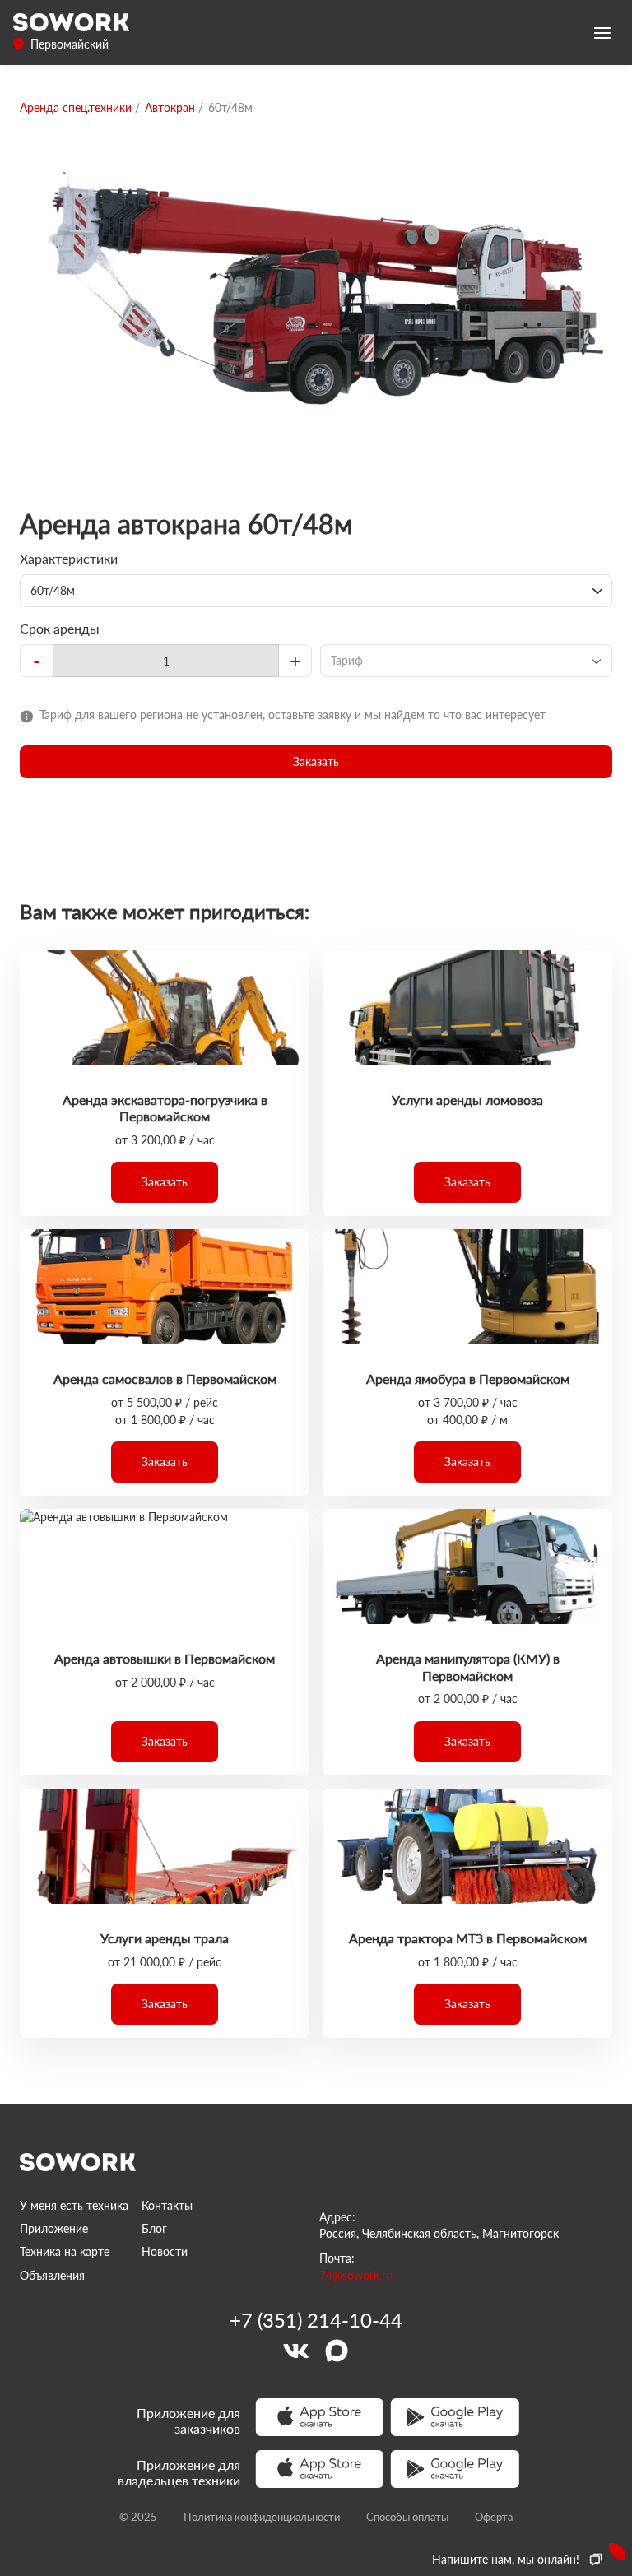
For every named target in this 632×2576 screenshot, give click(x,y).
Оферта (494, 2517)
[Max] (337, 2351)
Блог (154, 2228)
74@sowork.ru (356, 2275)
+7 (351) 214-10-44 (316, 2320)
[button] (316, 762)
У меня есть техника (74, 2205)
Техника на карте (65, 2251)
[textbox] (166, 661)
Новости (165, 2251)
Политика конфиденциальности (262, 2517)
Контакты (167, 2205)
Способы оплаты (407, 2517)
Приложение (54, 2228)
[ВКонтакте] (295, 2351)
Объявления (52, 2275)
